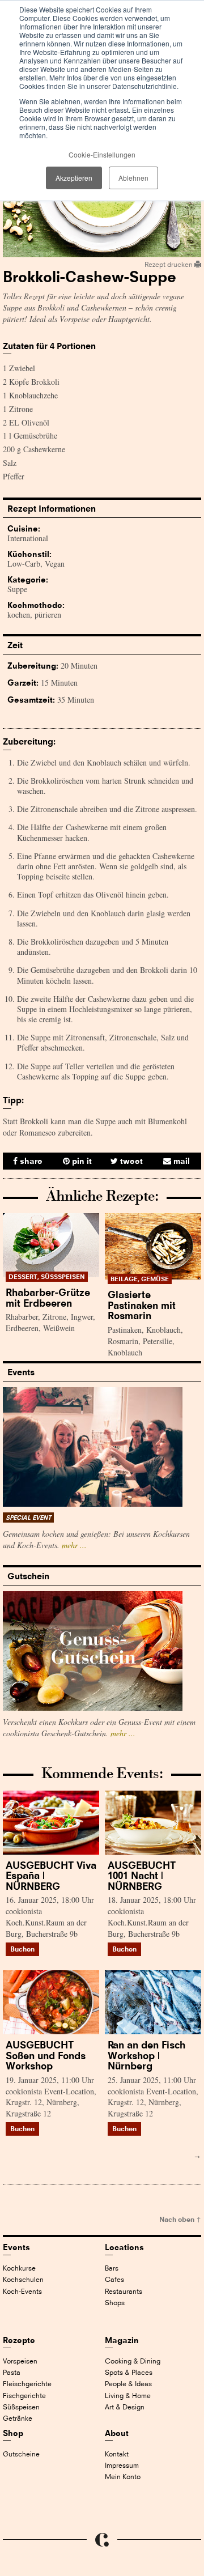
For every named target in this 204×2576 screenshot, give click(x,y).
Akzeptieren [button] (74, 178)
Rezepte (19, 2340)
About (117, 2433)
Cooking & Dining (133, 2361)
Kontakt (117, 2454)
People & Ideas (128, 2384)
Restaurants (124, 2291)
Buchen (22, 1949)
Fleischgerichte (27, 2384)
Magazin (122, 2340)
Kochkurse (19, 2268)
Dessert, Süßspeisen (47, 1277)
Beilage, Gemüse (140, 1279)
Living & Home (128, 2396)
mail (180, 1161)
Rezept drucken (169, 264)
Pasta (12, 2372)
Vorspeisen (20, 2361)
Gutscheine (21, 2454)
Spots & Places (129, 2372)
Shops (115, 2303)
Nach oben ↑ (180, 2219)
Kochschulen (23, 2279)
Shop (13, 2433)
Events (16, 2247)
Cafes (114, 2279)
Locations (124, 2247)
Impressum (122, 2465)
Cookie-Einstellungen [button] (102, 154)
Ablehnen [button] (133, 178)
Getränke (18, 2418)
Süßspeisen (21, 2407)
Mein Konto (123, 2477)
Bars (112, 2268)
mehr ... (74, 1545)
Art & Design (125, 2407)
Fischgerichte (24, 2396)
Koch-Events (22, 2291)
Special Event (28, 1517)
